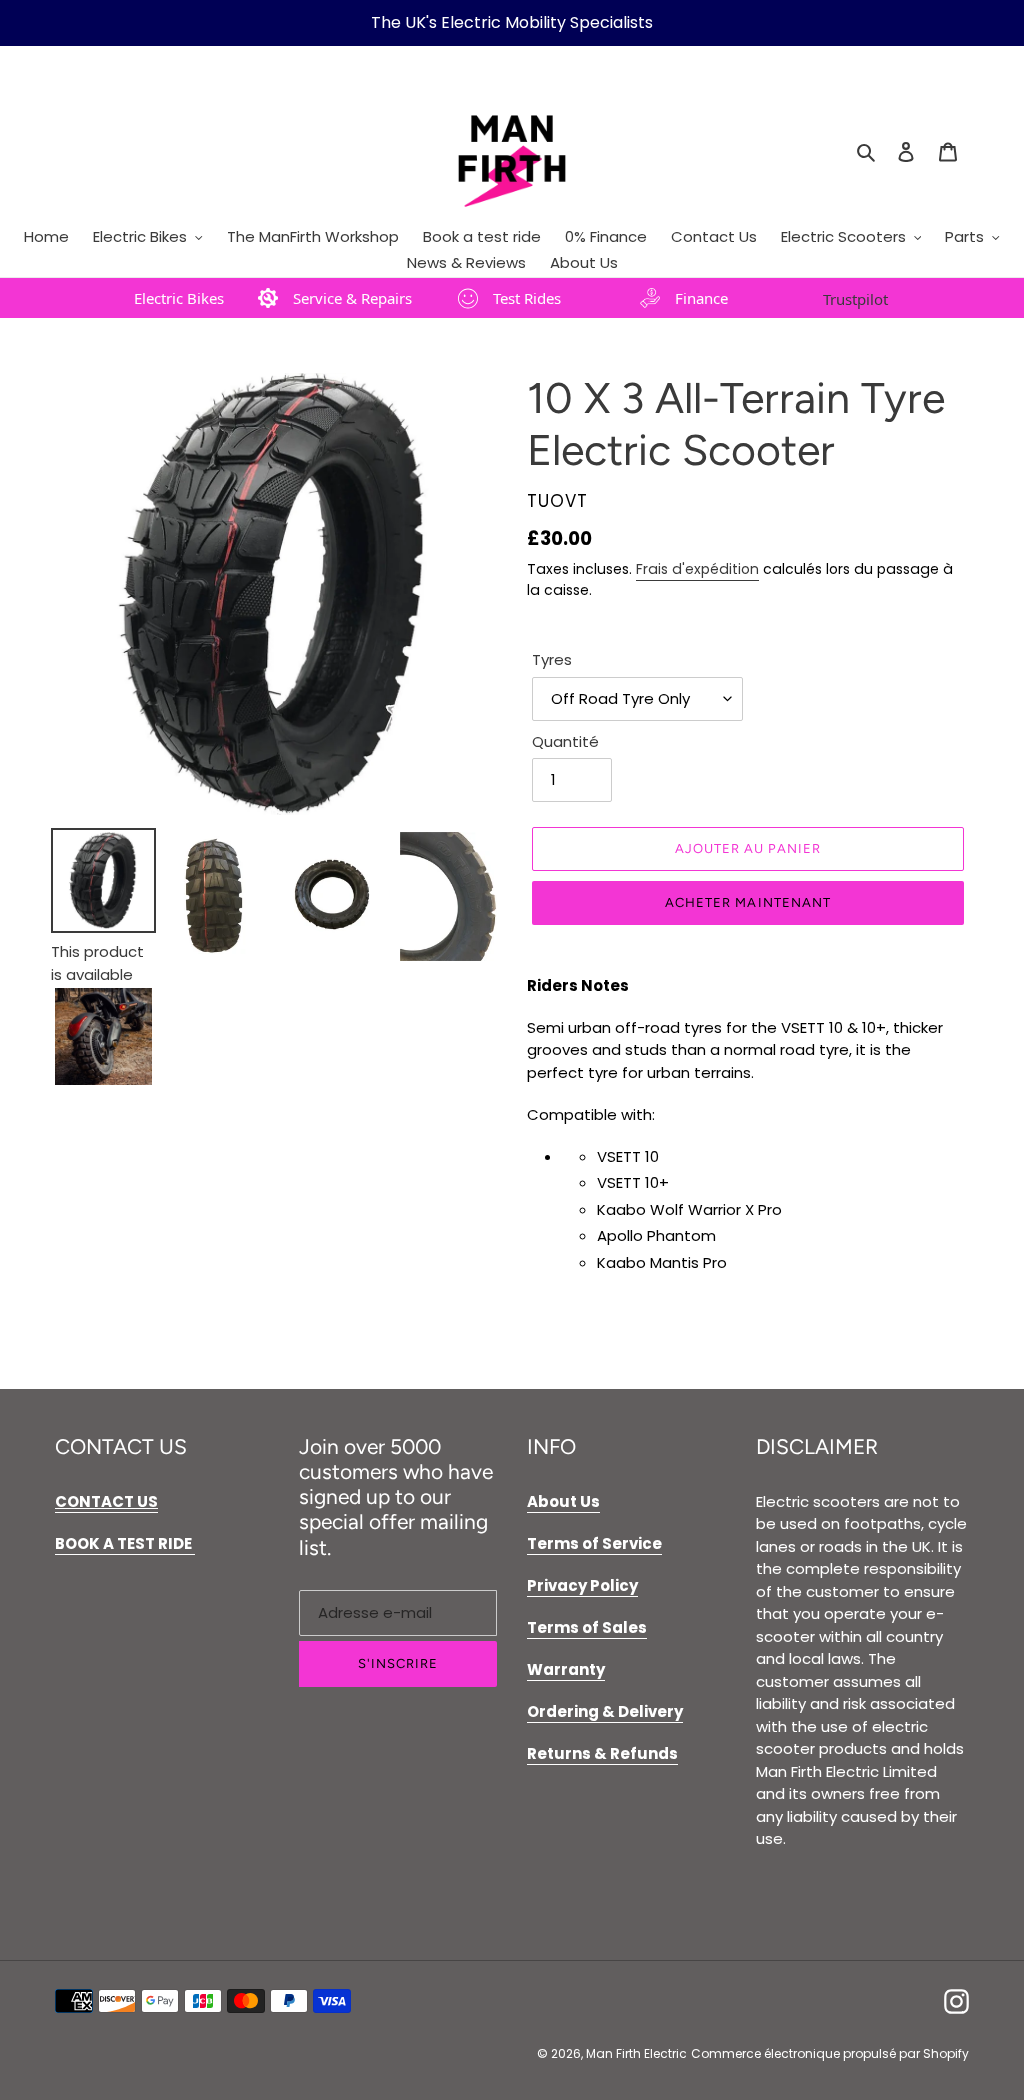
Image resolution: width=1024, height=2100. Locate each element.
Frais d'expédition (697, 569)
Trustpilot (855, 299)
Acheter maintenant (748, 902)
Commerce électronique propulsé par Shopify (830, 2053)
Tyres (552, 659)
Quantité (565, 741)
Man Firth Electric (636, 2053)
